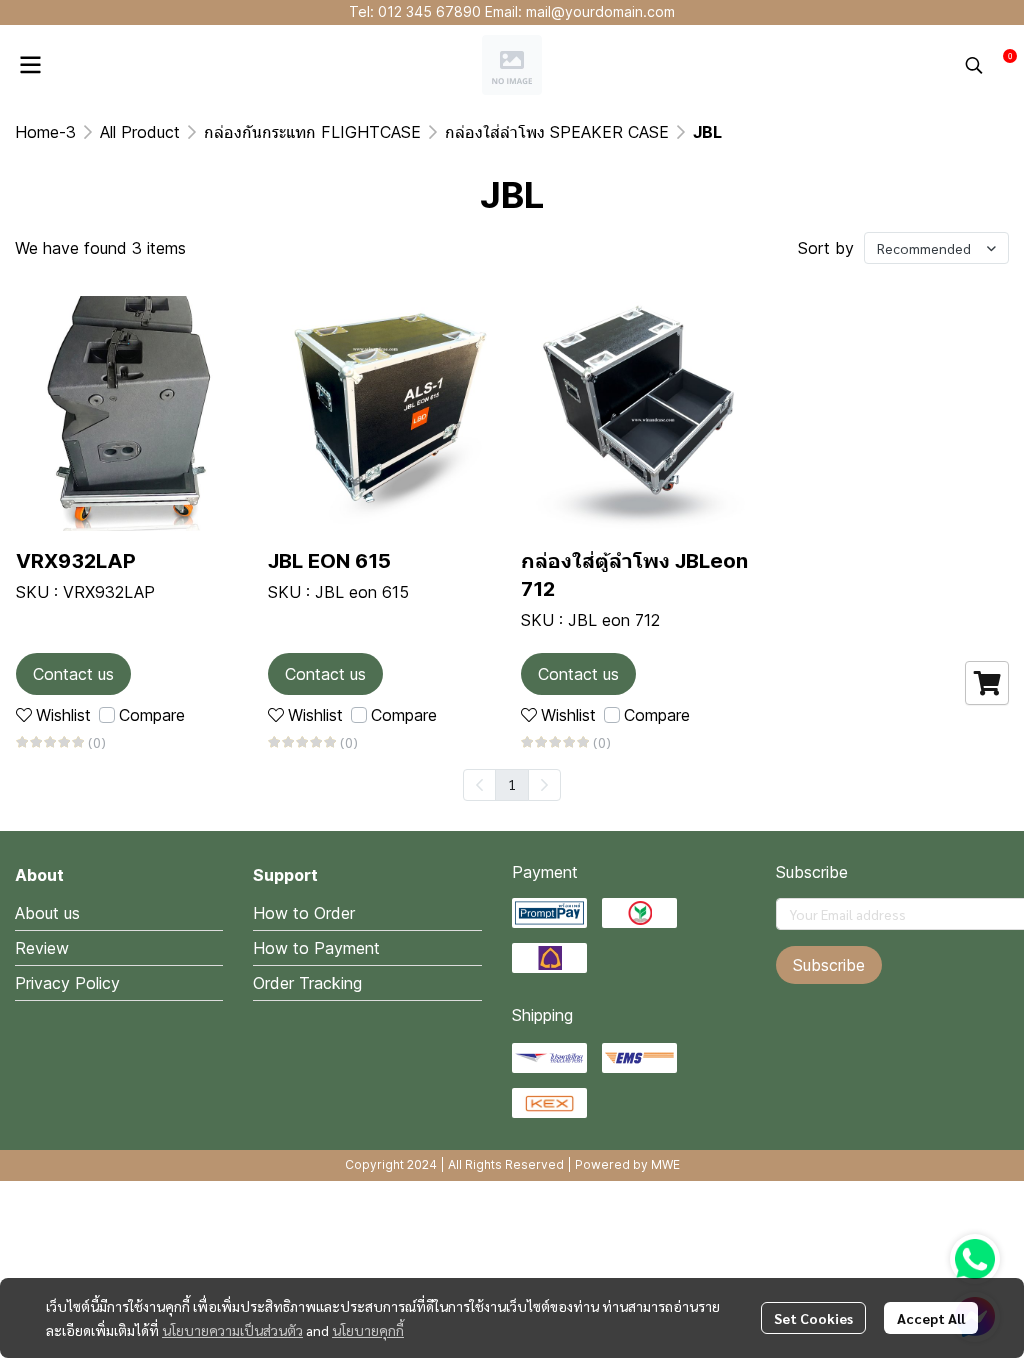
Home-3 (45, 132)
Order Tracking (307, 983)
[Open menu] (30, 65)
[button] (974, 65)
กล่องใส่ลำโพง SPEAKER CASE (557, 132)
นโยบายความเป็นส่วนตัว (232, 1330)
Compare (152, 715)
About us (47, 913)
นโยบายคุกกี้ (368, 1330)
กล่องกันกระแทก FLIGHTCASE (312, 132)
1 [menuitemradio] (512, 784)
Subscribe (829, 965)
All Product (140, 132)
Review (42, 948)
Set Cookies (813, 1318)
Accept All (931, 1318)
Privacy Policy (67, 983)
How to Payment (316, 948)
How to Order (304, 913)
